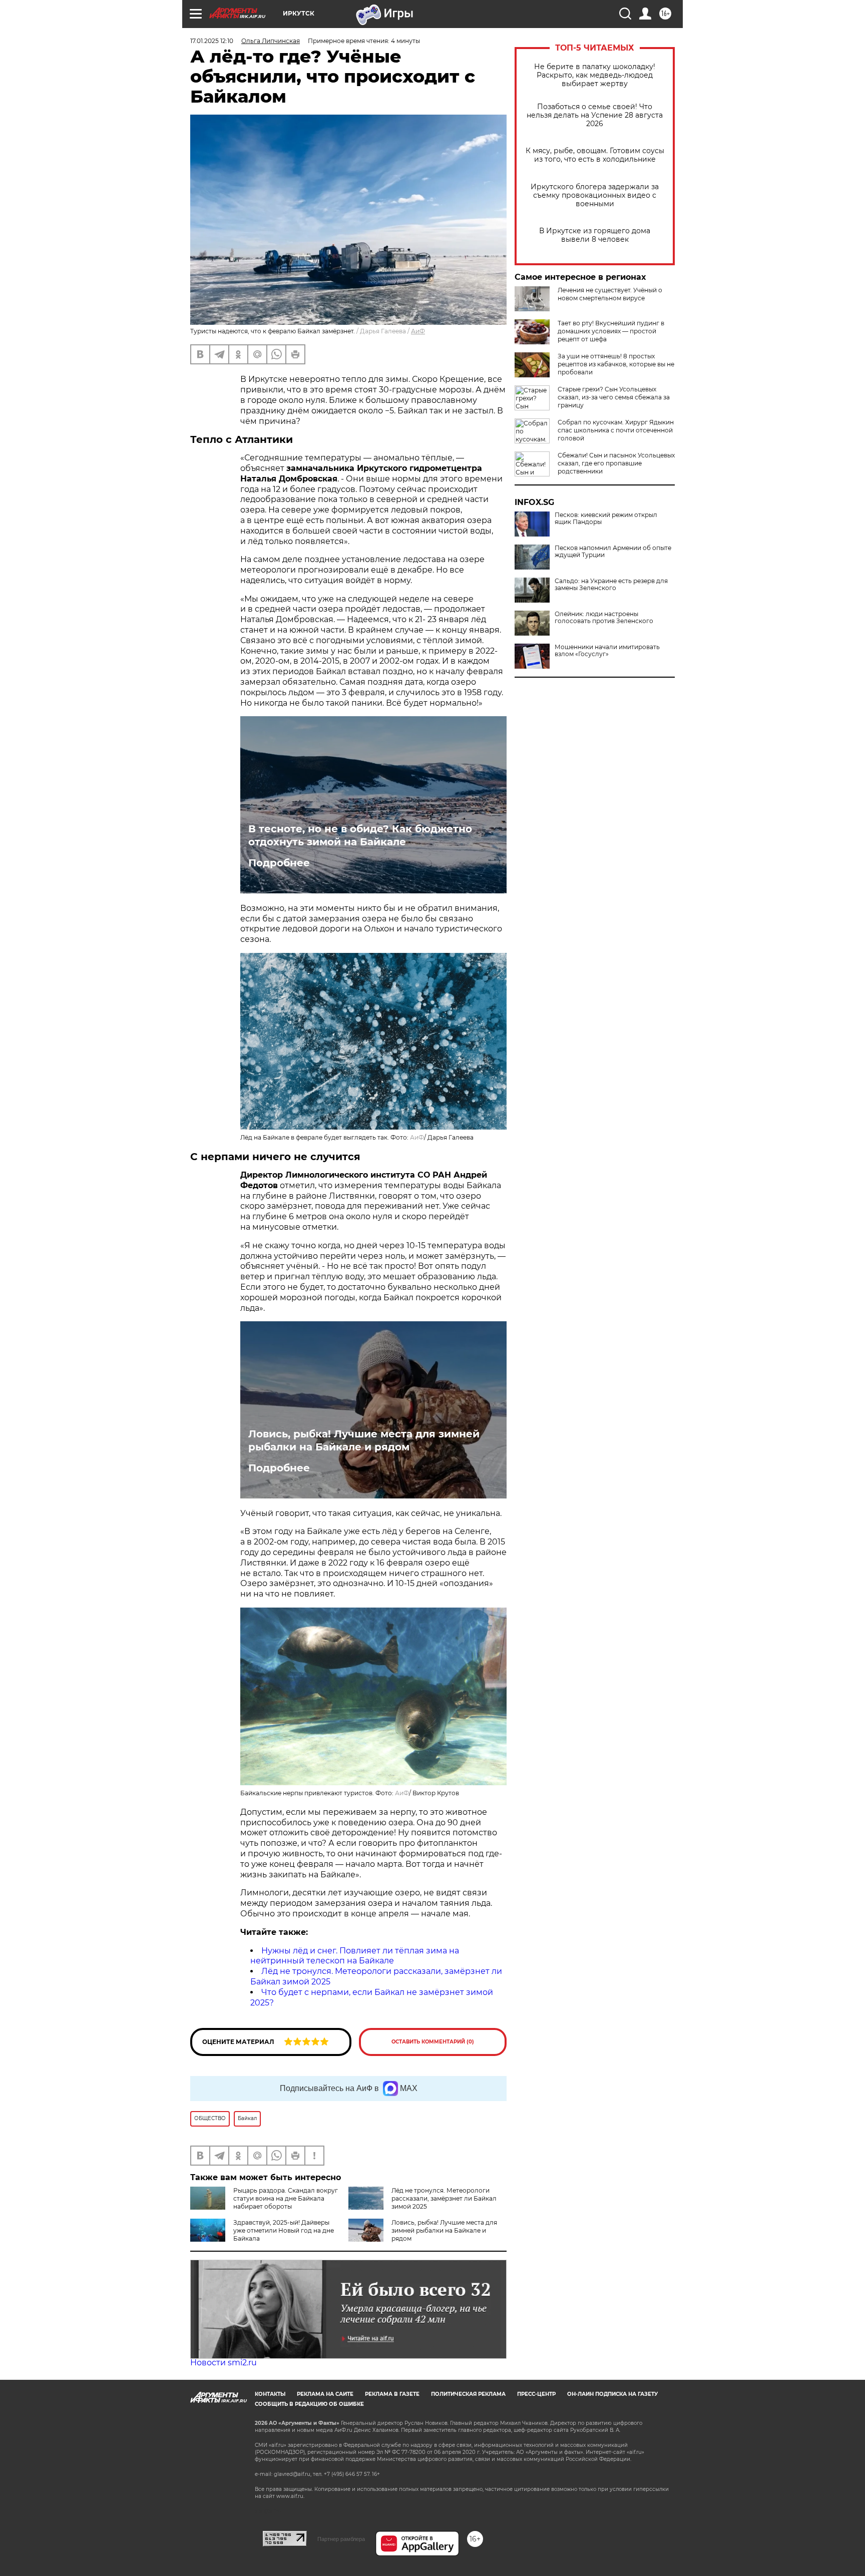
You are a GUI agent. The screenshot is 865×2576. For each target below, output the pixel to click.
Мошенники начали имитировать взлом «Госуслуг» (607, 651)
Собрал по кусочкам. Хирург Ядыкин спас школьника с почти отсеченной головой (616, 430)
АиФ (418, 331)
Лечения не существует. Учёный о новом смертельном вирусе (610, 294)
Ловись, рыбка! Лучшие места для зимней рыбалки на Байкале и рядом (364, 1440)
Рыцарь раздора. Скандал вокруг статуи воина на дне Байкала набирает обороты (286, 2198)
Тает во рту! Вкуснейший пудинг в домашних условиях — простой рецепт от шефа (611, 331)
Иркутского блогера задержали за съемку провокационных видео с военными (595, 195)
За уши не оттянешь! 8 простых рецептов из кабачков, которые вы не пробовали (616, 364)
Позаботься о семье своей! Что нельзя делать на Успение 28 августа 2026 (595, 115)
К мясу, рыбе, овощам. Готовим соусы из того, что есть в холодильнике (595, 155)
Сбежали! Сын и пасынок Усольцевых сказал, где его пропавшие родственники (616, 463)
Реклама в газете (392, 2394)
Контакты (270, 2394)
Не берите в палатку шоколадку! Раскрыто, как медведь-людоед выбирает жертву (595, 75)
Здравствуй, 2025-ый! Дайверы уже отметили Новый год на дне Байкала (284, 2230)
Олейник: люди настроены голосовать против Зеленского (604, 618)
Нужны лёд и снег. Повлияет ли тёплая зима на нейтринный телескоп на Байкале (355, 1956)
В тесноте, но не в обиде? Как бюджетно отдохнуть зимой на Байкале (360, 835)
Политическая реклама (468, 2394)
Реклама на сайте (325, 2394)
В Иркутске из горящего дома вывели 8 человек (595, 235)
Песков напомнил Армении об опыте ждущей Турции (613, 552)
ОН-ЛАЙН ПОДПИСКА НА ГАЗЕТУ (612, 2394)
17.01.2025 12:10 (212, 41)
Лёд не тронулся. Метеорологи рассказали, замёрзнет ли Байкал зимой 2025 (444, 2198)
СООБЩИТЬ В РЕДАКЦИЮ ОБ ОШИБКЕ (309, 2404)
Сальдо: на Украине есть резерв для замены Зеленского (611, 585)
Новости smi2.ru (224, 2363)
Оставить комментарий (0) (433, 2042)
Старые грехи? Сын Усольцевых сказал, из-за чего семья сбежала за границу (614, 397)
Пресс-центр (536, 2394)
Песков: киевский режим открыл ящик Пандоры (606, 519)
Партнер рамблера (341, 2539)
